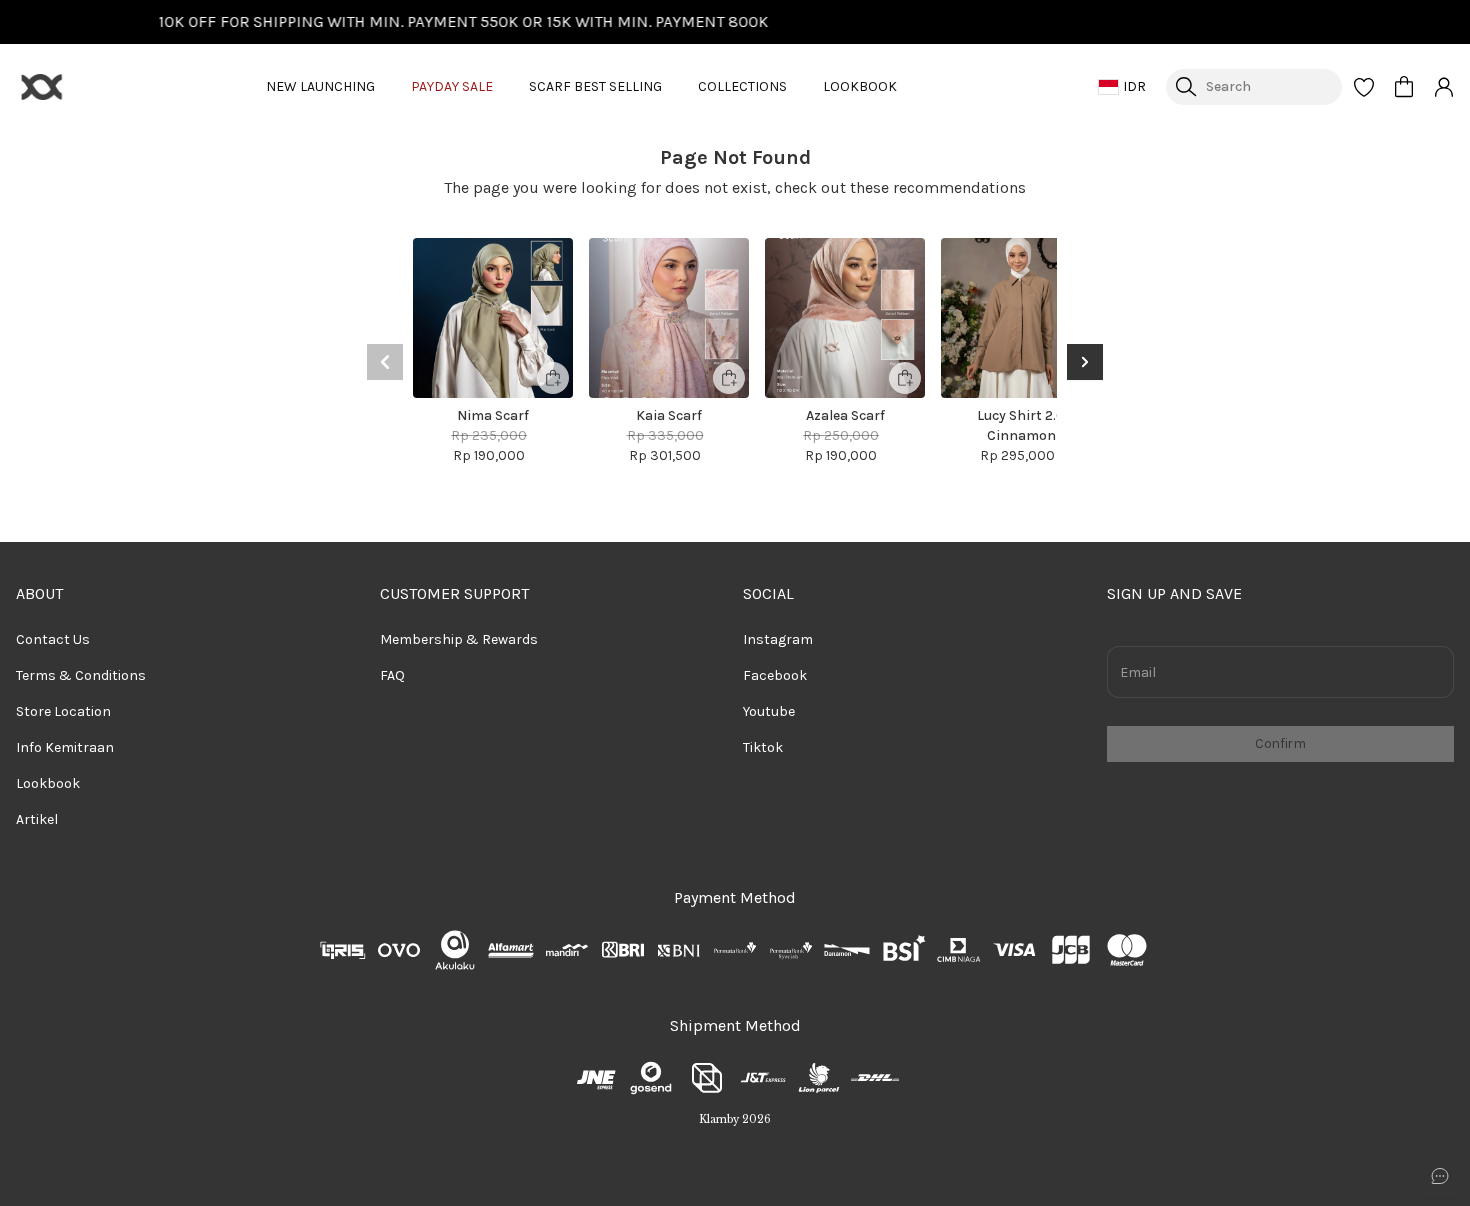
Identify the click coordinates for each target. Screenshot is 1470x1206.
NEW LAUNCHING (320, 86)
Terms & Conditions (81, 675)
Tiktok (763, 747)
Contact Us (53, 639)
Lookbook (48, 783)
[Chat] (1440, 1176)
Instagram (778, 639)
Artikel (37, 819)
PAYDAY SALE (452, 86)
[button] (1364, 87)
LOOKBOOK (860, 86)
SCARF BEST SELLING (595, 86)
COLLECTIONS (742, 86)
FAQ (392, 675)
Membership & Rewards (459, 639)
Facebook (775, 675)
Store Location (63, 711)
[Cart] (1404, 87)
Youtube (769, 711)
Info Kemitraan (65, 747)
